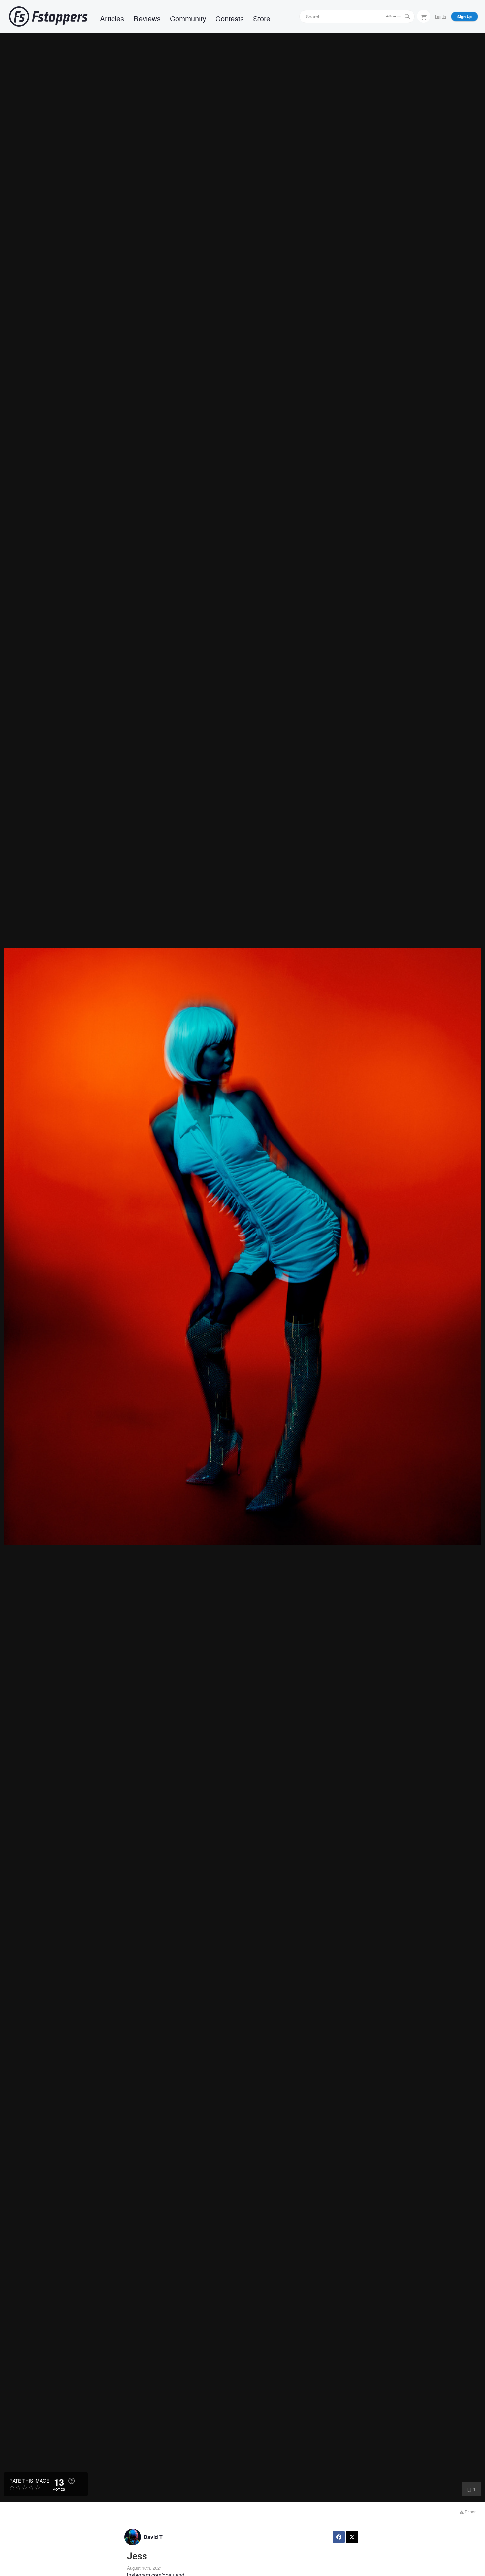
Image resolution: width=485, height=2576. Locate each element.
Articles (112, 18)
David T (153, 2537)
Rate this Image (29, 2481)
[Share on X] (352, 2537)
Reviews (147, 18)
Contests (230, 18)
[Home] (48, 17)
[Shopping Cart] (424, 16)
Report (470, 2511)
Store (262, 18)
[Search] (407, 17)
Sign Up (465, 17)
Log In (440, 16)
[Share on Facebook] (339, 2537)
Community (188, 18)
